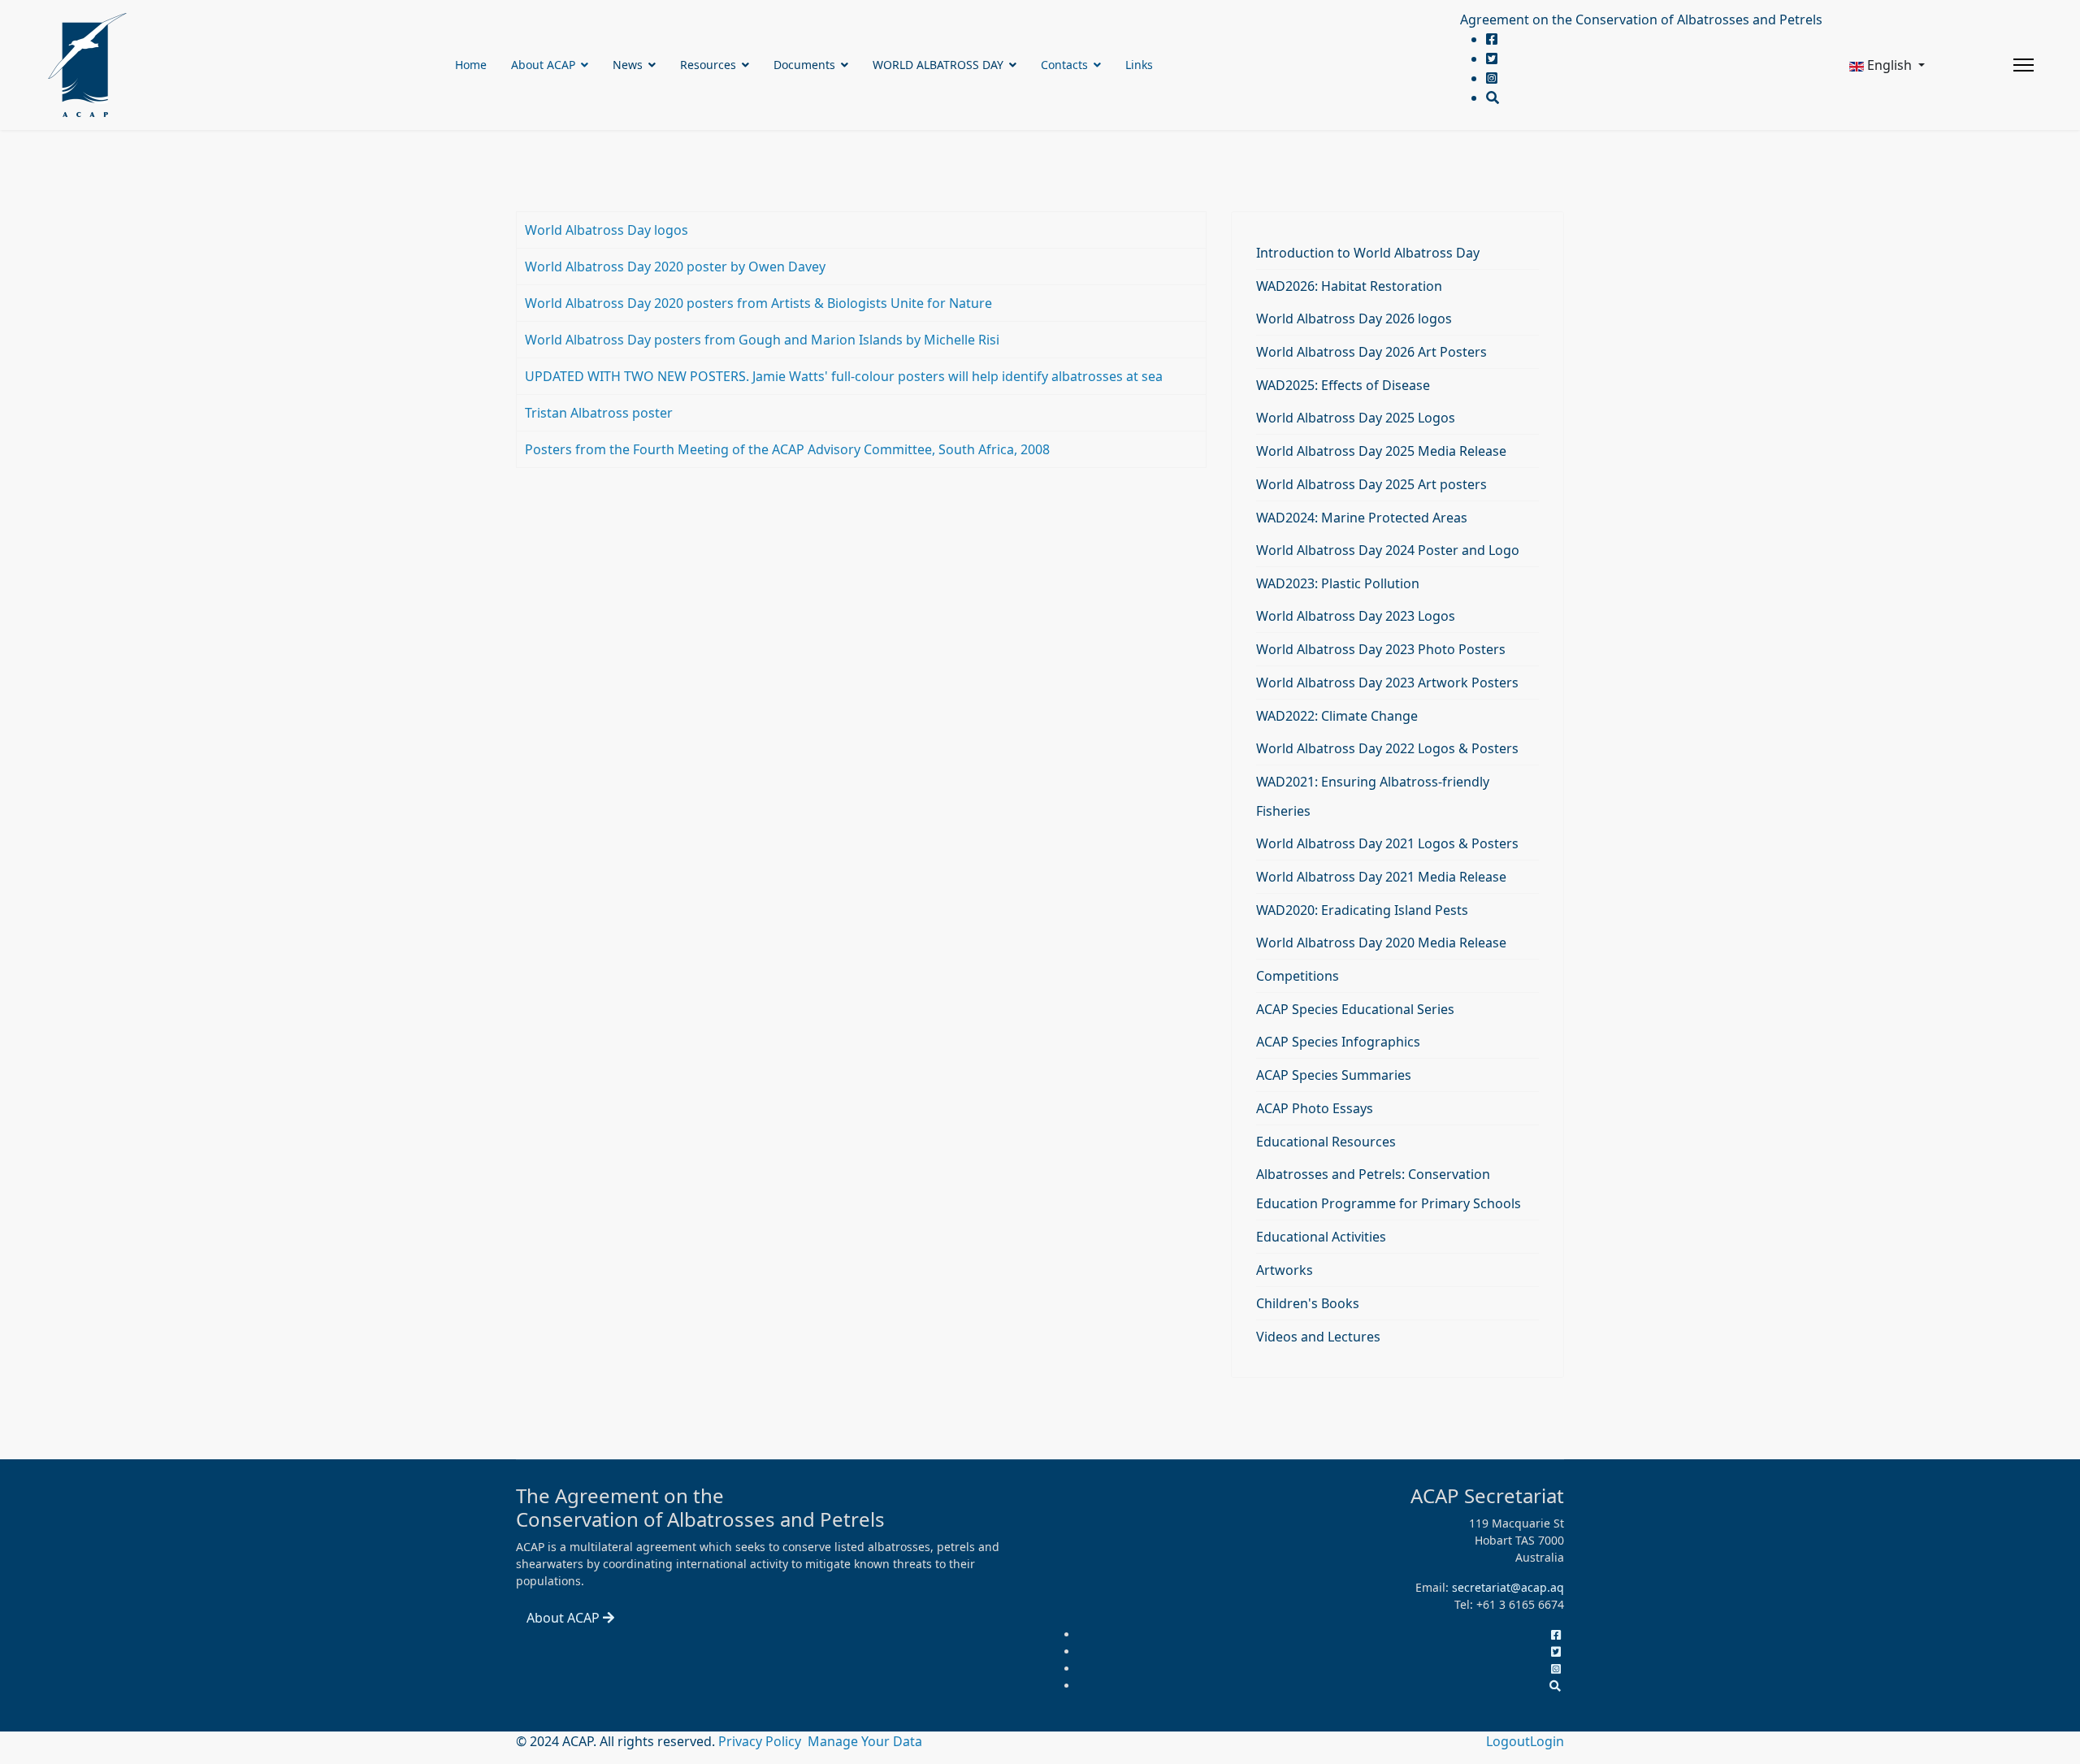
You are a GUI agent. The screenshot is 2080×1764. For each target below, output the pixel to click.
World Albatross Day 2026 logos (1354, 319)
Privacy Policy (761, 1741)
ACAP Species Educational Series (1355, 1009)
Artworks (1285, 1270)
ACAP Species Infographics (1338, 1042)
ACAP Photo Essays (1315, 1108)
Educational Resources (1326, 1142)
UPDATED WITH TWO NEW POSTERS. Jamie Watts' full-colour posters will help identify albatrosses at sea (844, 376)
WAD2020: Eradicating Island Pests (1362, 910)
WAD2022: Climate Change (1337, 716)
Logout (1508, 1741)
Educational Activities (1321, 1237)
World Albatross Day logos (607, 230)
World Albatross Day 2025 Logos (1356, 418)
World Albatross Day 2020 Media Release (1381, 943)
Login (1547, 1741)
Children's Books (1308, 1303)
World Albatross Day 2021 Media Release (1381, 877)
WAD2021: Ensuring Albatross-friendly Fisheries (1373, 796)
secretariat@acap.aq (1508, 1587)
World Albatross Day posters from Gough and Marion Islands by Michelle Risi (762, 340)
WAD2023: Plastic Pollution (1338, 583)
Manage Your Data (865, 1741)
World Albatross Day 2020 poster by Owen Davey (675, 267)
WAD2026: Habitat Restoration (1349, 286)
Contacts (1064, 65)
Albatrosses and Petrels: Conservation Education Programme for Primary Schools (1389, 1189)
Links (1139, 65)
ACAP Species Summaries (1334, 1075)
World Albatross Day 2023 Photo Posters (1381, 649)
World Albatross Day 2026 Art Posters (1371, 352)
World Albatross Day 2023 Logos (1356, 616)
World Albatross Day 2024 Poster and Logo (1388, 550)
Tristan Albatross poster (599, 413)
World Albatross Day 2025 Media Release (1381, 451)
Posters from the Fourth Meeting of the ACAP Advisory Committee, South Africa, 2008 (787, 449)
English (1889, 65)
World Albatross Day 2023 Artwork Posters (1387, 683)
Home (471, 65)
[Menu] (2024, 65)
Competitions (1298, 976)
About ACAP (543, 65)
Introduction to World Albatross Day (1368, 253)
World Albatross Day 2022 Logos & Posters (1387, 748)
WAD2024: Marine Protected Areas (1362, 518)
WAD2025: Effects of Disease (1343, 385)
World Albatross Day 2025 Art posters (1371, 484)
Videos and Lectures (1318, 1337)
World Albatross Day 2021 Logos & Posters (1387, 843)
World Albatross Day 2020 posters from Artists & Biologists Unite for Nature (758, 303)
